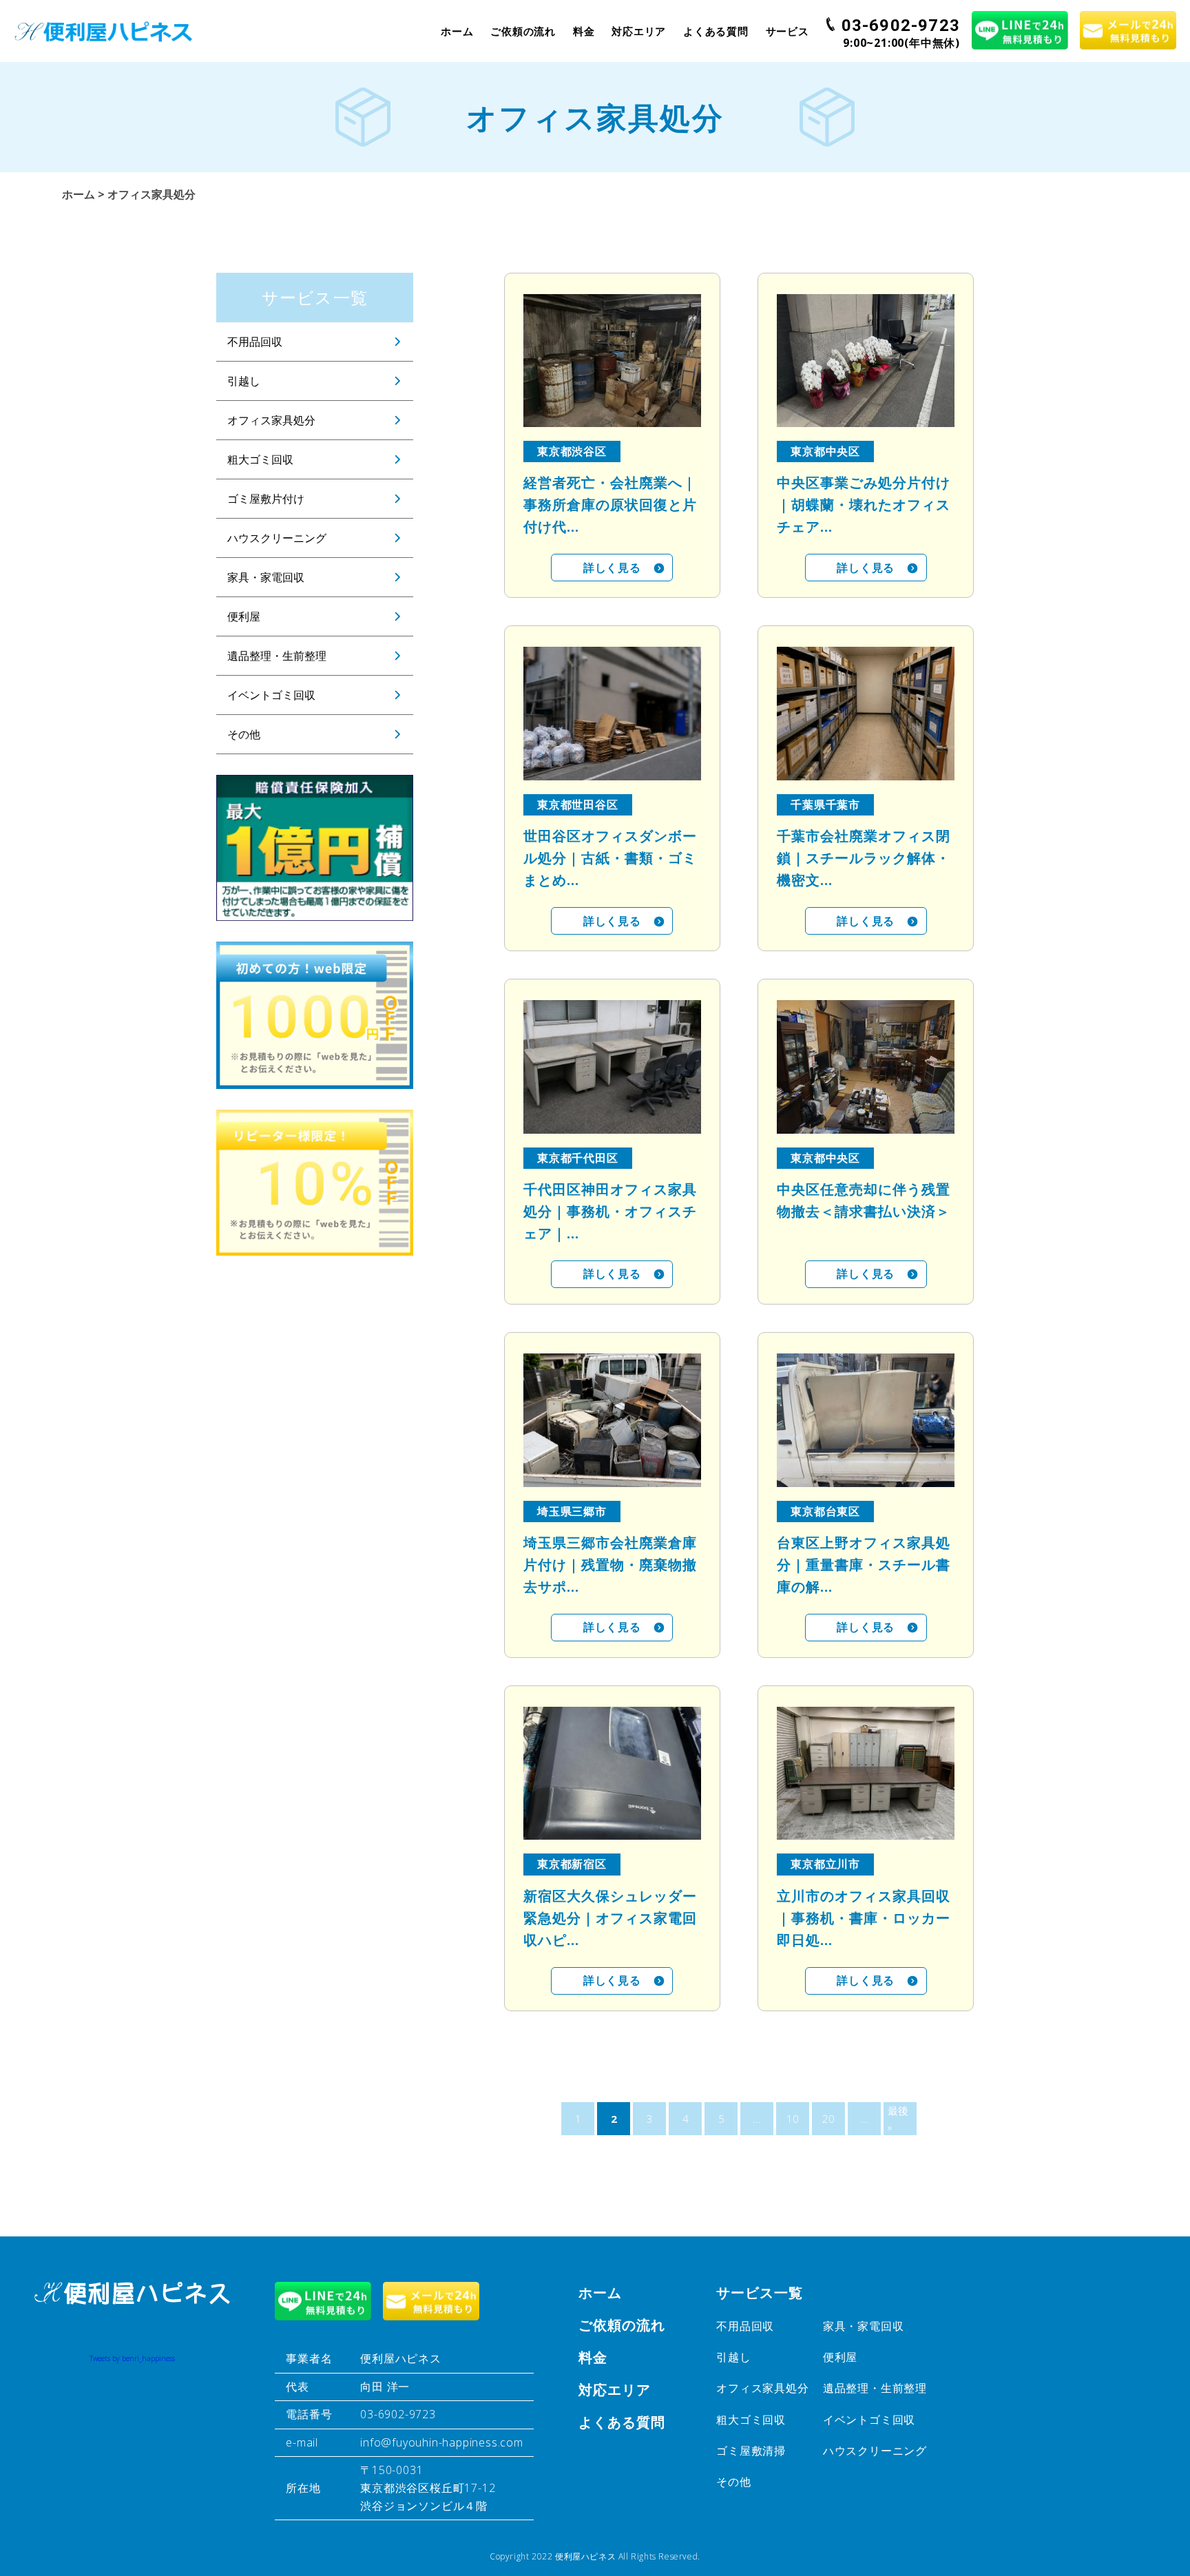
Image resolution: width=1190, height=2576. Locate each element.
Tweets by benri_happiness (132, 2358)
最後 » (898, 2119)
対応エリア (639, 31)
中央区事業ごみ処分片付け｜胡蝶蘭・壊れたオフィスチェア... (864, 505)
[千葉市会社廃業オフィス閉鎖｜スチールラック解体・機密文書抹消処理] (866, 713)
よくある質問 (716, 31)
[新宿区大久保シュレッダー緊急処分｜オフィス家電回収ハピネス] (612, 1773)
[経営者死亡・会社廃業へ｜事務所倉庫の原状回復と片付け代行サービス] (612, 361)
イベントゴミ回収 (271, 695)
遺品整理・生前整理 (277, 656)
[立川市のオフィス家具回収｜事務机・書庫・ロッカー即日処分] (866, 1773)
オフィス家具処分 (271, 420)
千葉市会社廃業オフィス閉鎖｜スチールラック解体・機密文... (864, 858)
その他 (244, 734)
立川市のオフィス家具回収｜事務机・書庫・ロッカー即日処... (864, 1918)
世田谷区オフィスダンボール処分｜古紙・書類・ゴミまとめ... (610, 858)
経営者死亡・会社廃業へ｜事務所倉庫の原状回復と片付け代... (610, 505)
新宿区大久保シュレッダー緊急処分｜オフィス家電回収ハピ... (610, 1918)
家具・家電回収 (266, 577)
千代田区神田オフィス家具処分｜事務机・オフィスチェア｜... (610, 1211)
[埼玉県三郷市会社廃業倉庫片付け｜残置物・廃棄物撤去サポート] (612, 1420)
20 (828, 2119)
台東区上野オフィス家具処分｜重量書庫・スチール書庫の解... (864, 1565)
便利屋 (244, 616)
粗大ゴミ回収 (260, 459)
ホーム (457, 31)
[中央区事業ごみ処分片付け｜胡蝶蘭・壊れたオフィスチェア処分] (866, 361)
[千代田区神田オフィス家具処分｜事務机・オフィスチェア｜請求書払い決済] (612, 1067)
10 (793, 2119)
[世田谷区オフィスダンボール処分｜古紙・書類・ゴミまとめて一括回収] (612, 713)
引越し (244, 381)
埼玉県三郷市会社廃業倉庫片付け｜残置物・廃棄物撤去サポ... (610, 1565)
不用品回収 (255, 342)
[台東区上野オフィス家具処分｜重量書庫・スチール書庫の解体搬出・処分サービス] (866, 1420)
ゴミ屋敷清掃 (751, 2451)
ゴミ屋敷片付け (266, 499)
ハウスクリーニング (277, 538)
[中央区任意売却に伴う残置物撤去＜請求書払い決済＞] (866, 1067)
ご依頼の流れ (523, 31)
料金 (584, 31)
